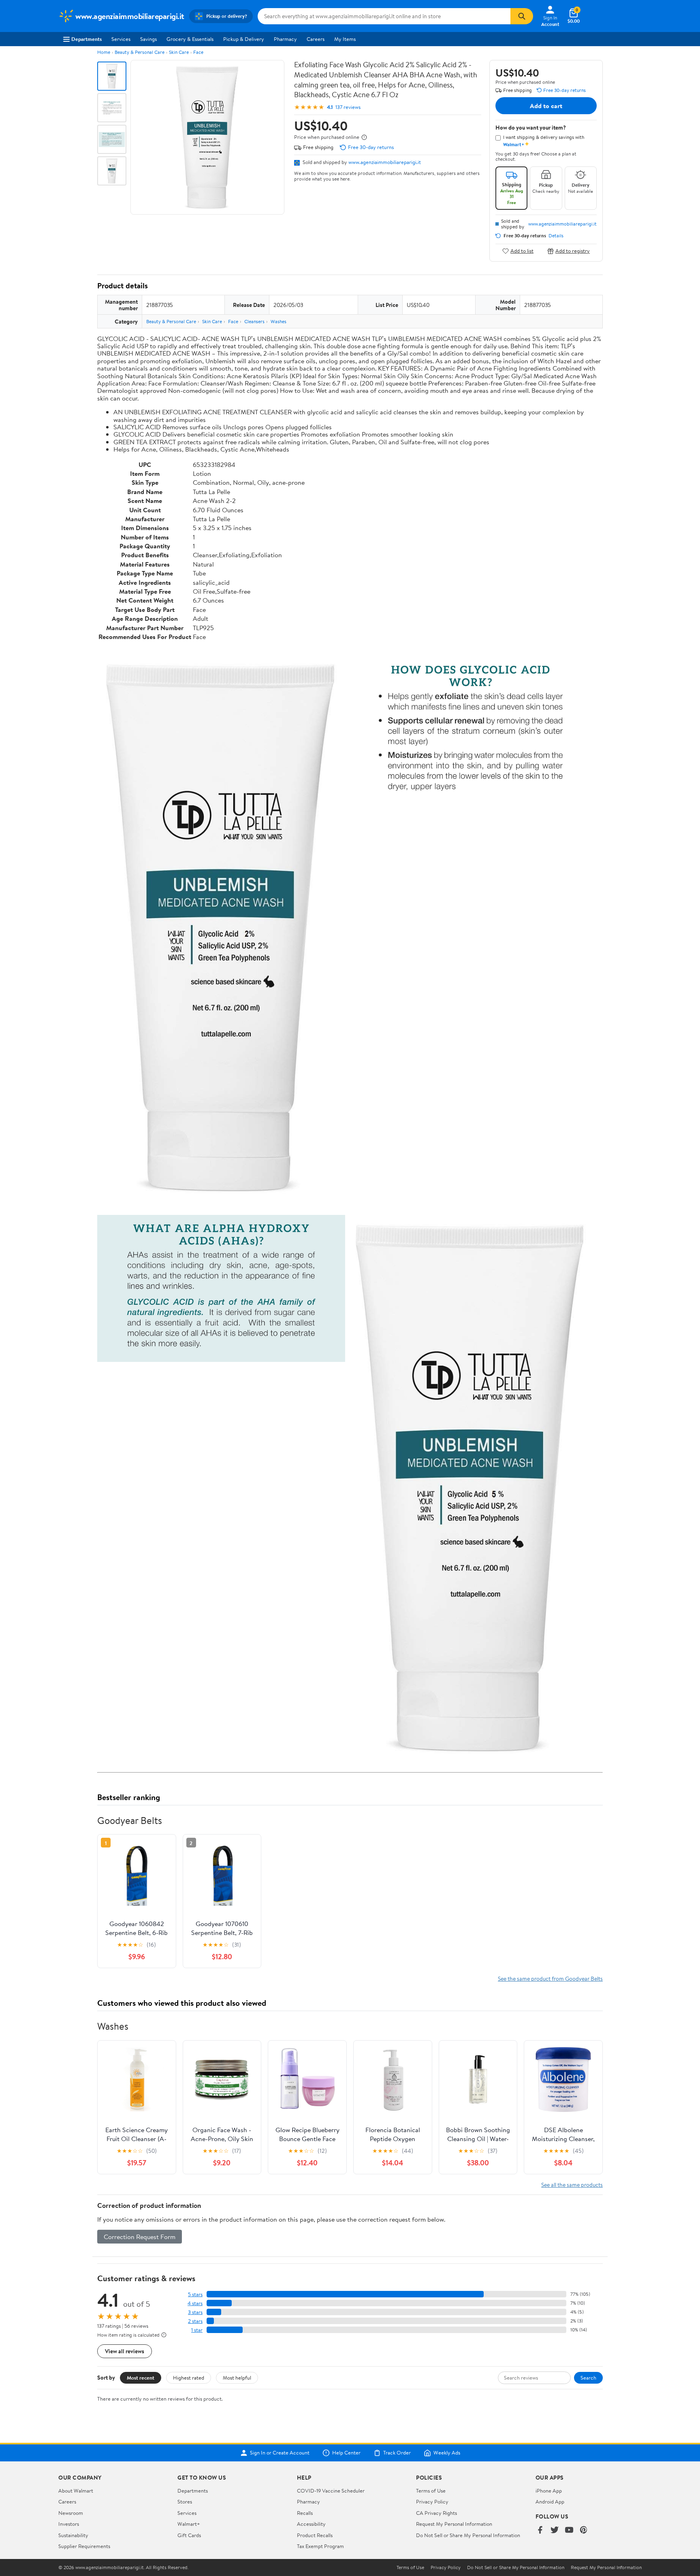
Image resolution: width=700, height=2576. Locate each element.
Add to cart (546, 106)
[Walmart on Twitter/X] (555, 2530)
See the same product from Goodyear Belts (550, 1978)
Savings (148, 39)
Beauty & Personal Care (140, 52)
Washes (279, 321)
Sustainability (73, 2535)
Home (104, 52)
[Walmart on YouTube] (569, 2530)
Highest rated (189, 2378)
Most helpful (237, 2378)
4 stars (195, 2303)
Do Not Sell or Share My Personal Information (468, 2535)
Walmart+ (189, 2524)
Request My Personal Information (454, 2524)
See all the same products (572, 2185)
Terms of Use (431, 2491)
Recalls (305, 2513)
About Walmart (76, 2491)
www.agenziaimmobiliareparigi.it (385, 162)
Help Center (346, 2453)
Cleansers (254, 321)
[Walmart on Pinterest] (584, 2530)
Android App (550, 2501)
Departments (86, 39)
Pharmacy (285, 39)
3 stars (195, 2312)
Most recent (141, 2378)
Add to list (522, 251)
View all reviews (125, 2351)
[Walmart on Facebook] (540, 2530)
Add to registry (573, 251)
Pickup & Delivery (244, 39)
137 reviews (348, 107)
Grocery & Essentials (190, 39)
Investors (69, 2524)
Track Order (397, 2453)
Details (556, 236)
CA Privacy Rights (436, 2513)
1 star (197, 2330)
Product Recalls (315, 2535)
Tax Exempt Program (320, 2546)
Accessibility (311, 2524)
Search (588, 2378)
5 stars (195, 2294)
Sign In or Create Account (280, 2453)
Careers (316, 39)
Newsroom (71, 2513)
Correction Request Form (140, 2237)
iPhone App (549, 2491)
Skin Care (179, 52)
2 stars (195, 2321)
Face (198, 52)
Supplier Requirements (84, 2546)
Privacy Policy (432, 2501)
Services (121, 39)
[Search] (522, 16)
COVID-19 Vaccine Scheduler (331, 2491)
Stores (185, 2501)
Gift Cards (189, 2535)
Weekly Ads (447, 2453)
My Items (345, 39)
